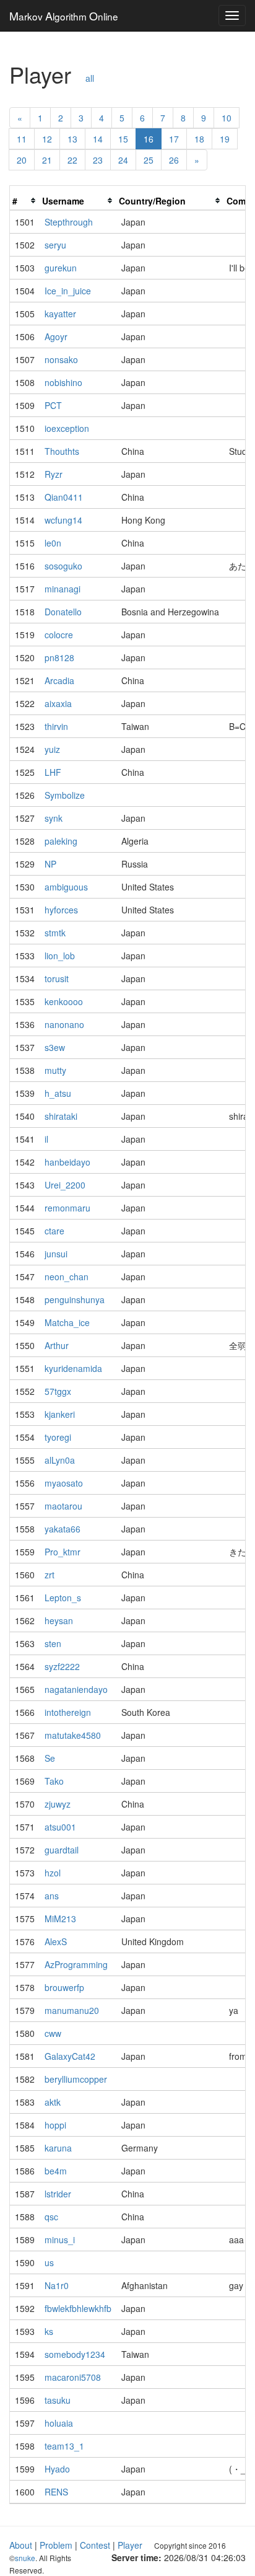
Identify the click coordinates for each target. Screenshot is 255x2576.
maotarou (63, 1506)
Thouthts (62, 451)
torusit (57, 978)
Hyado (57, 2469)
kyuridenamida (73, 1368)
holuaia (59, 2423)
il (46, 1139)
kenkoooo (64, 1001)
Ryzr (54, 474)
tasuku (58, 2400)
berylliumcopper (76, 2079)
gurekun (61, 268)
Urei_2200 (65, 1185)
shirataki (61, 1116)
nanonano (64, 1024)
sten (53, 1643)
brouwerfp (64, 1987)
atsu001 (60, 1827)
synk (54, 818)
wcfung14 (63, 520)
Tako (54, 1781)
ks (49, 2331)
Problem (56, 2545)
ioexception (67, 428)
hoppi (55, 2125)
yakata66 (63, 1529)
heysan (59, 1620)
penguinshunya (75, 1299)
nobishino (63, 382)
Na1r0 (57, 2285)
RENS (56, 2492)
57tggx (58, 1391)
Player (130, 2545)
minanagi (63, 589)
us (49, 2262)
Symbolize (65, 795)
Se (50, 1758)
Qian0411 (64, 497)
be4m (56, 2171)
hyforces (61, 910)
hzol (53, 1873)
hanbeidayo (67, 1162)
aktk (53, 2102)
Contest (95, 2545)
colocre (59, 635)
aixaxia (58, 703)
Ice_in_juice (68, 291)
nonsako (61, 359)
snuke (25, 2558)
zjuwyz (58, 1804)
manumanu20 (72, 2010)
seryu (55, 245)
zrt (50, 1575)
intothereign (68, 1712)
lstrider (58, 2194)
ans (52, 1896)
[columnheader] (25, 201)
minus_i (60, 2240)
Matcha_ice (67, 1322)
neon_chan (67, 1277)
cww (53, 2033)
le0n (53, 543)
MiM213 (60, 1919)
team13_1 (64, 2446)
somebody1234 (75, 2354)
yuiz (52, 749)
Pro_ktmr (63, 1552)
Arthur (57, 1345)
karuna (58, 2148)
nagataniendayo (76, 1689)
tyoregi (58, 1437)
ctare (54, 1231)
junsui (56, 1254)
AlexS (56, 1941)
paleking (61, 841)
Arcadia (59, 680)
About (21, 2545)
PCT (53, 405)
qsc (51, 2217)
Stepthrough (69, 222)
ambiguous (66, 887)
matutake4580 (73, 1735)
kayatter (60, 314)
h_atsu (58, 1093)
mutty (55, 1070)
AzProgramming (76, 1964)
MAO (64, 15)
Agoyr (56, 336)
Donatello (63, 612)
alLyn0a (60, 1460)
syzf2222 (62, 1666)
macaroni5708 (73, 2377)
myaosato (64, 1483)
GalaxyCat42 (70, 2056)
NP (50, 864)
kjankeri (60, 1414)
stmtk (55, 933)
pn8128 (59, 657)
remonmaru (67, 1208)
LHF (53, 772)
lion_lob (60, 956)
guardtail (62, 1850)
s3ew (55, 1047)
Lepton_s (63, 1598)
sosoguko (63, 566)
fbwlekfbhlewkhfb (78, 2308)
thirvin (56, 726)
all (90, 78)
